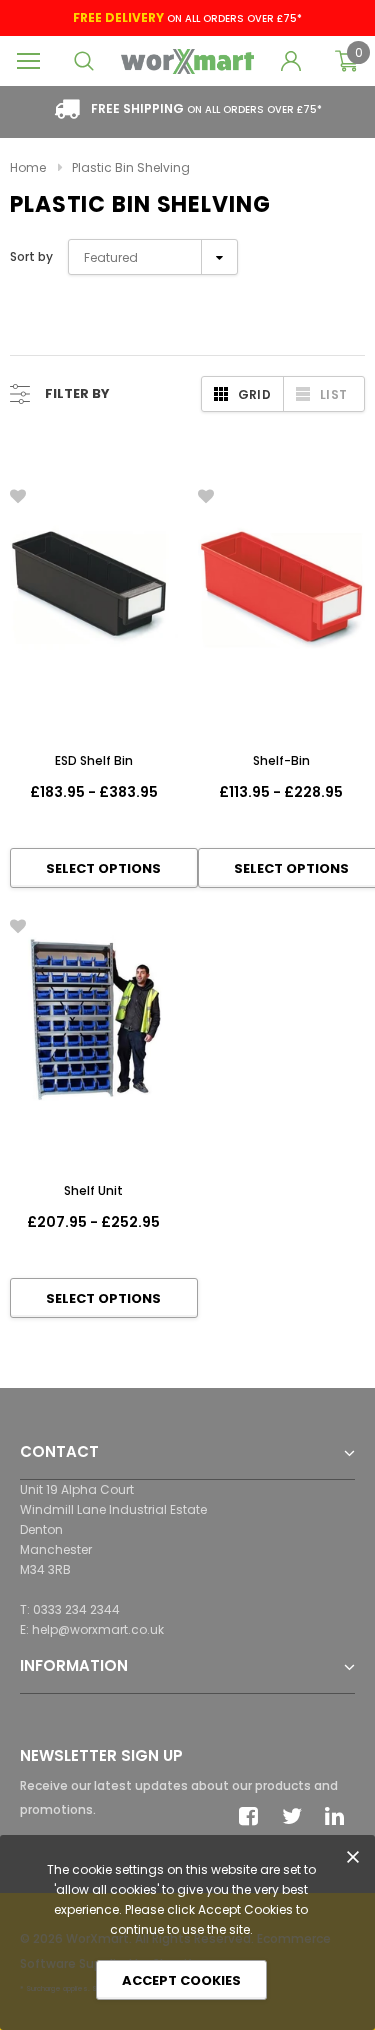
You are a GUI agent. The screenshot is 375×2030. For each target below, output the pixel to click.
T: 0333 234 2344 (70, 1609)
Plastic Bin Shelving (131, 167)
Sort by (31, 256)
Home (28, 167)
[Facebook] (254, 1816)
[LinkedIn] (340, 1816)
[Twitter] (297, 1816)
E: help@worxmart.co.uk (92, 1629)
